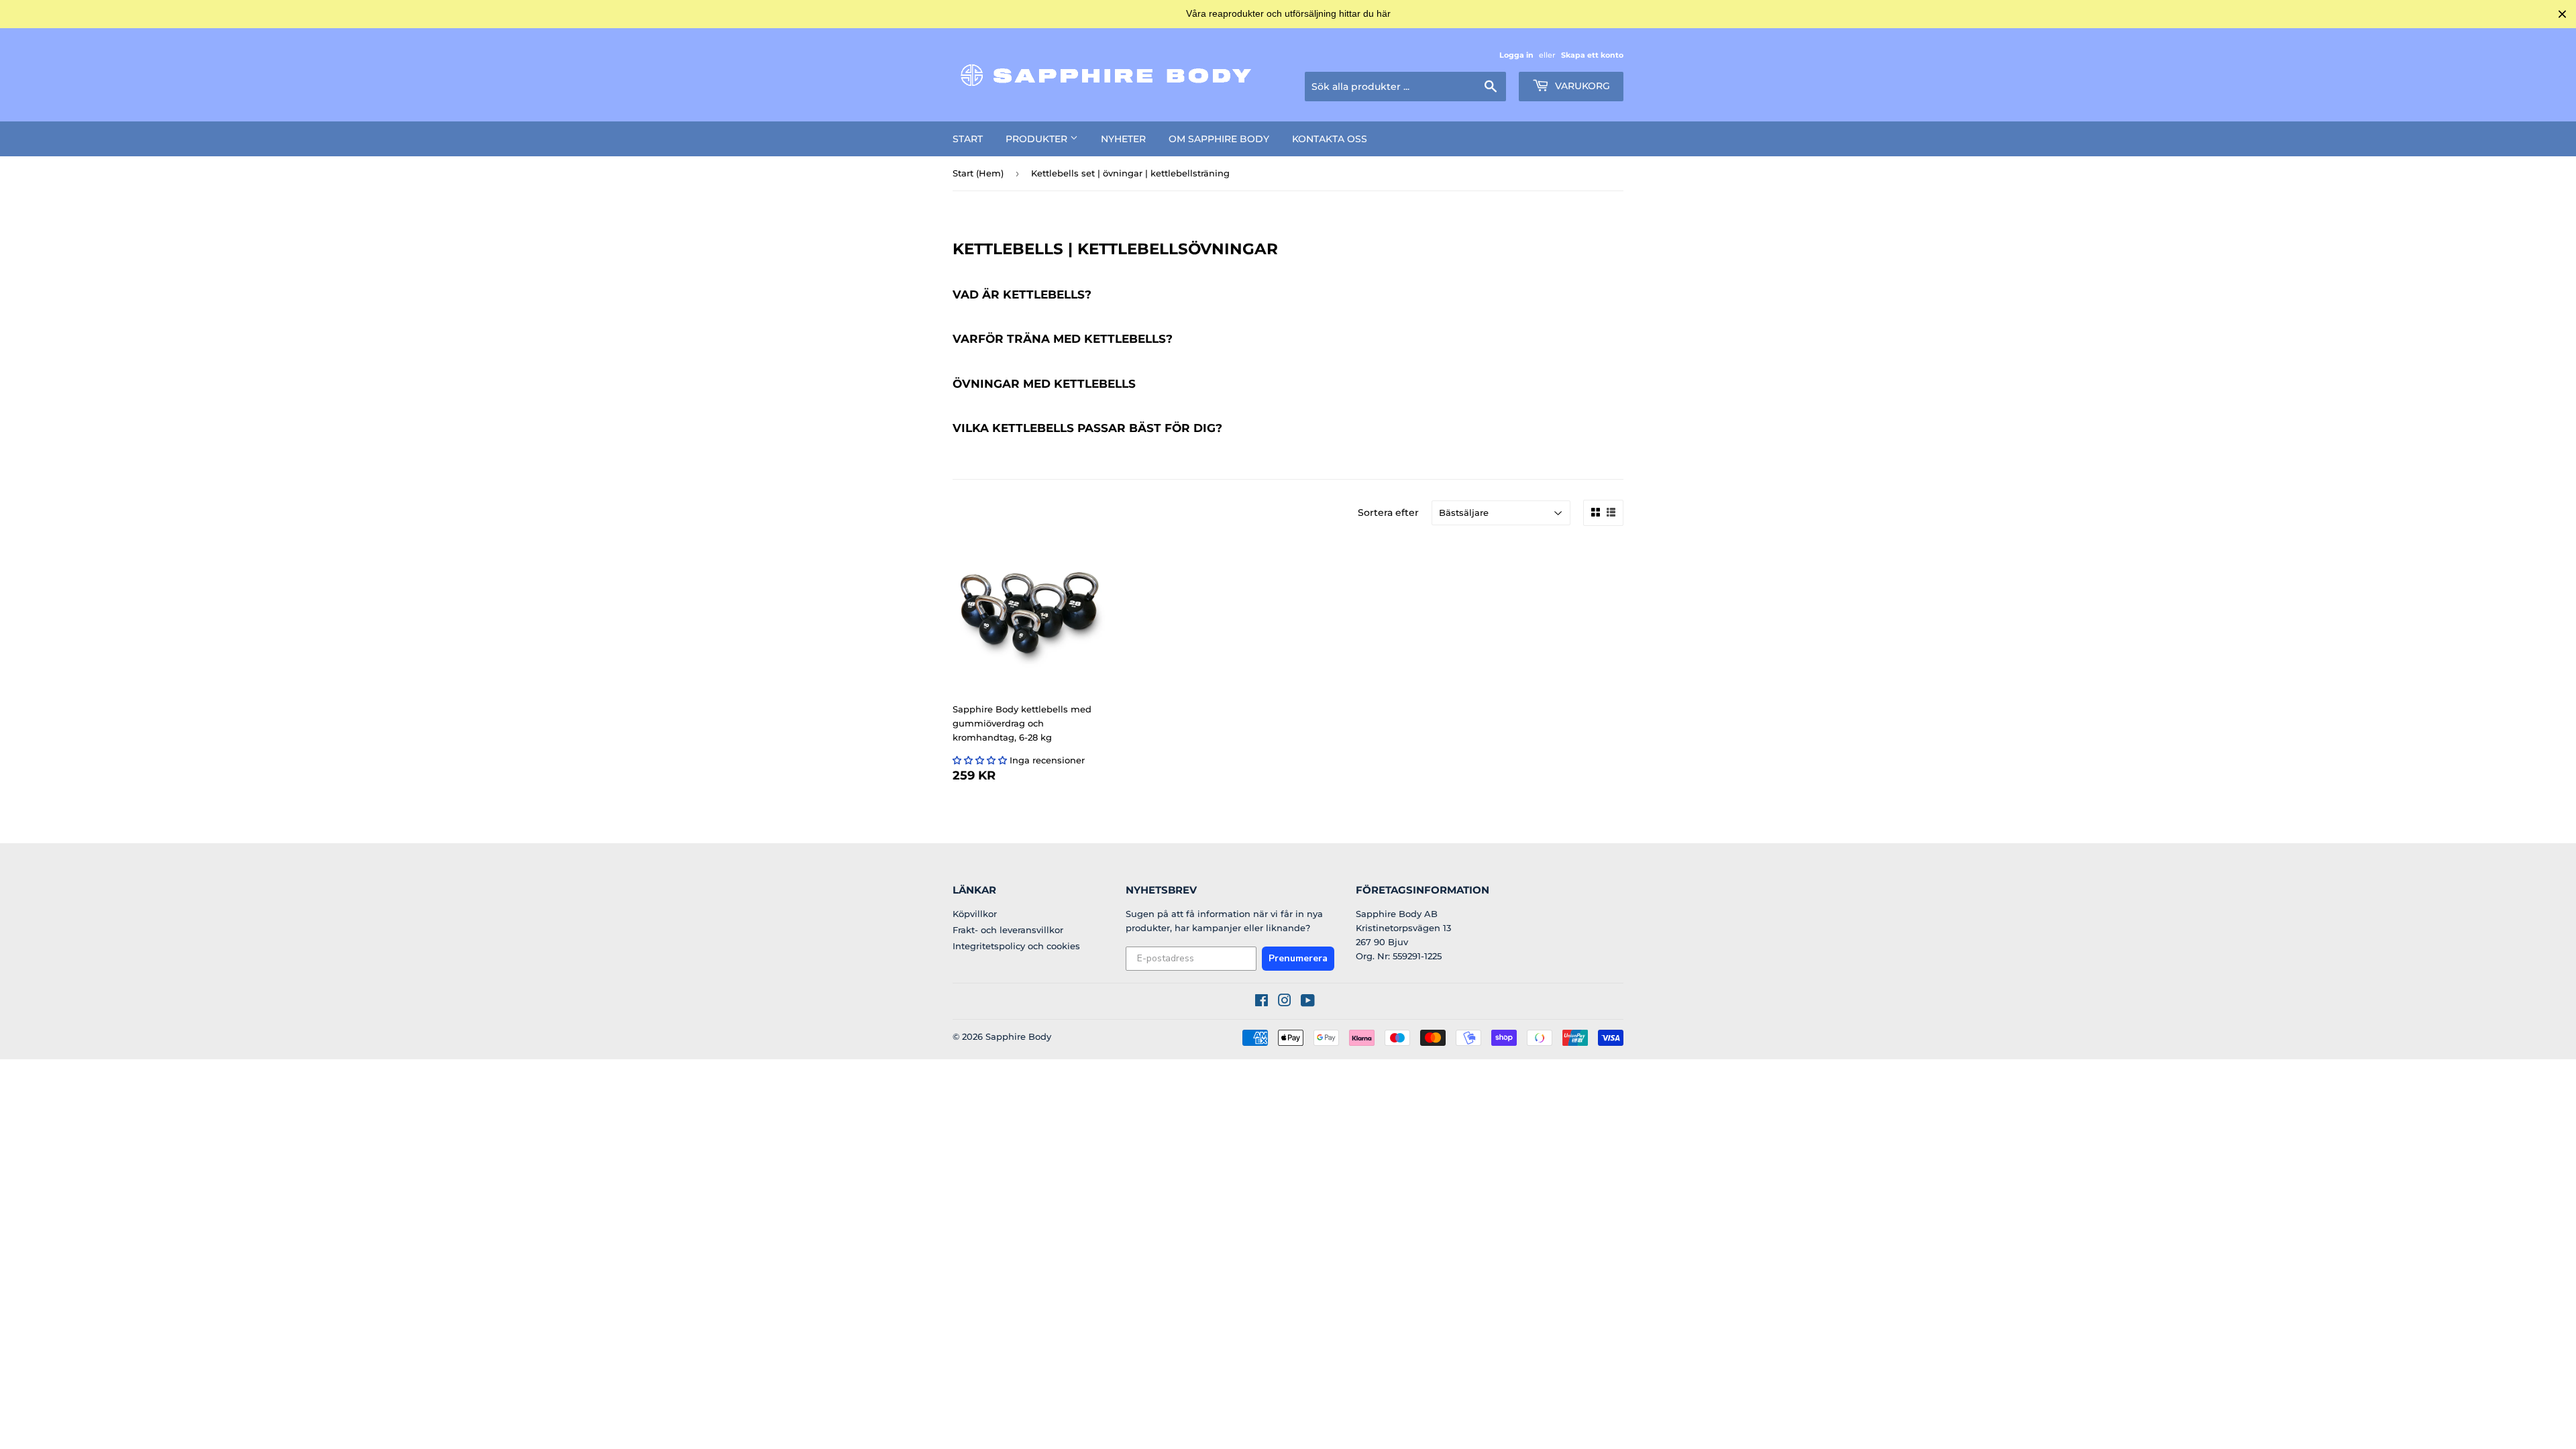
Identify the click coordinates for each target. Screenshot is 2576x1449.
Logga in (1516, 55)
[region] (1288, 14)
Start (968, 139)
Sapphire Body (1018, 1036)
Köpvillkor (975, 914)
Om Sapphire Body (1219, 139)
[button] (980, 760)
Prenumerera (1298, 958)
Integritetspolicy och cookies (1016, 946)
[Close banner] (2562, 14)
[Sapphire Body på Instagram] (1285, 1002)
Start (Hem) (978, 173)
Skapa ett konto (1592, 55)
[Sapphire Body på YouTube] (1308, 1002)
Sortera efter (1388, 513)
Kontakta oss (1330, 139)
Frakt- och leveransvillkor (1008, 930)
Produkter (1038, 139)
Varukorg (1581, 86)
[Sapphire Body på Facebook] (1262, 1002)
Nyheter (1123, 139)
